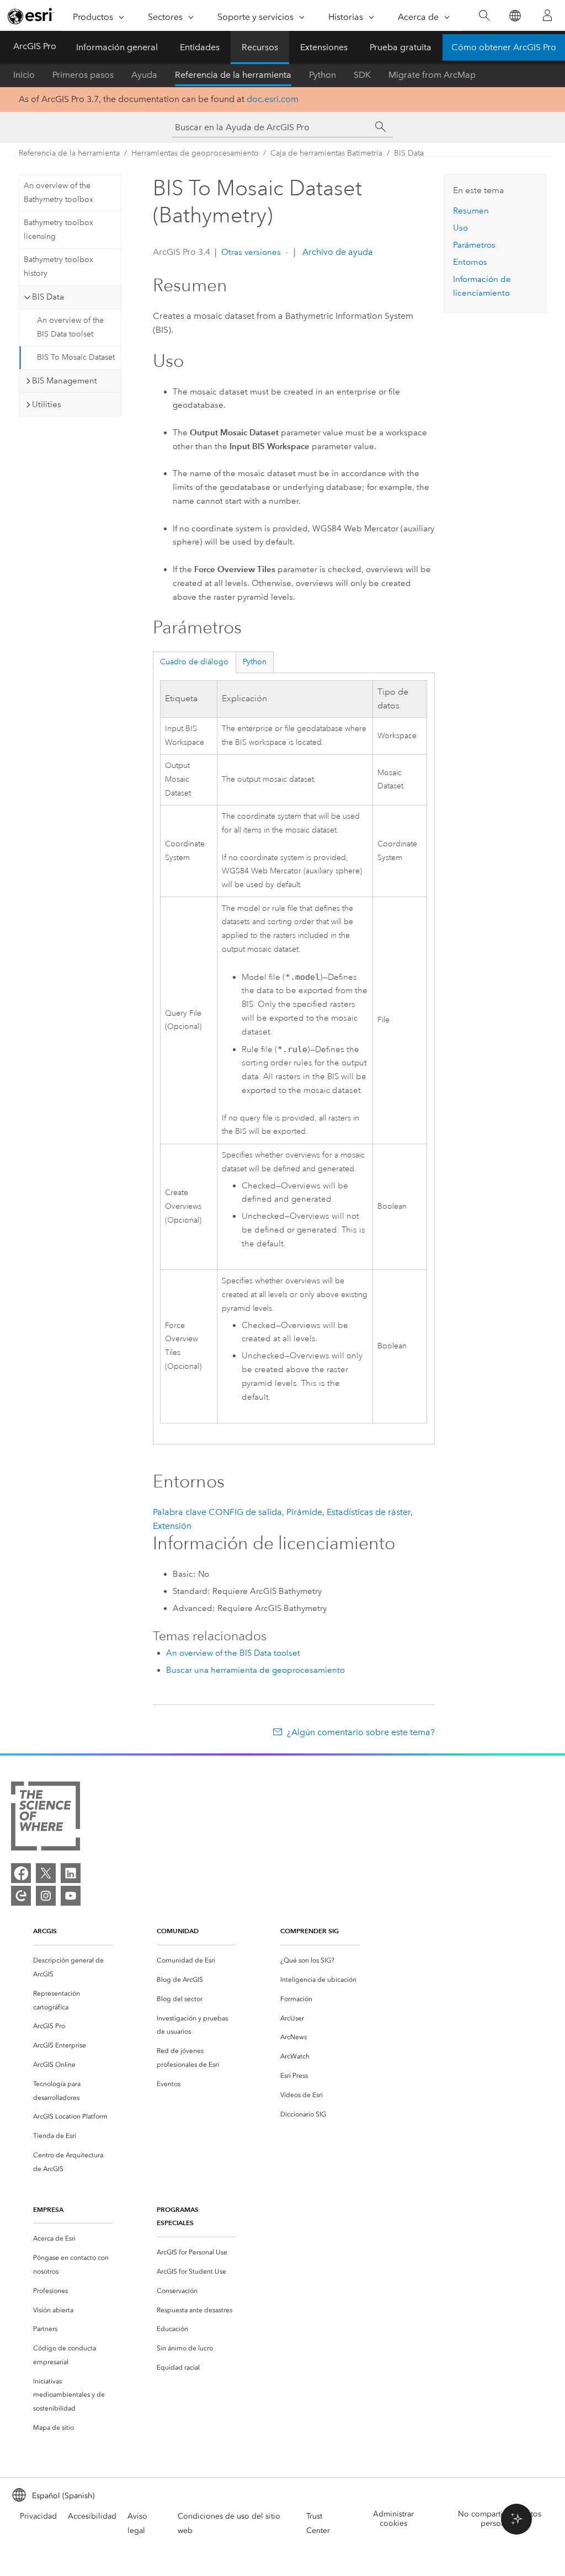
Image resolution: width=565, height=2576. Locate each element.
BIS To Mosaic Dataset (76, 357)
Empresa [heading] (48, 2209)
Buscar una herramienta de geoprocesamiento (255, 1670)
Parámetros (474, 245)
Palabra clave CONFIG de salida (217, 1512)
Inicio (24, 75)
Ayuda (144, 75)
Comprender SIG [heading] (310, 1931)
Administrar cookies (393, 2519)
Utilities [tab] (47, 404)
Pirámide (304, 1512)
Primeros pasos (83, 75)
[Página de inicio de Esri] (31, 16)
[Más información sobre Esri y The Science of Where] (46, 1818)
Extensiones (324, 47)
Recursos (260, 47)
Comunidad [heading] (178, 1931)
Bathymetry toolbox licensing (58, 230)
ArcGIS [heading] (45, 1931)
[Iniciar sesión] (547, 15)
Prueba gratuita (401, 47)
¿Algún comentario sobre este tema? (361, 1732)
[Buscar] (484, 16)
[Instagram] (46, 1896)
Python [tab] (255, 662)
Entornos (470, 262)
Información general (117, 47)
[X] (46, 1873)
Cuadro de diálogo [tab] (194, 662)
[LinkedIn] (71, 1873)
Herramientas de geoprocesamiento (195, 153)
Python (323, 75)
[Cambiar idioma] (515, 16)
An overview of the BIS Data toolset (70, 327)
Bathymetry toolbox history (58, 266)
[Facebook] (21, 1873)
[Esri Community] (21, 1896)
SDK (362, 75)
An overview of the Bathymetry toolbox (58, 193)
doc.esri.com (273, 99)
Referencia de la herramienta (233, 75)
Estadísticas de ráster (369, 1512)
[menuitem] (73, 1967)
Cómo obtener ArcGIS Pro (504, 47)
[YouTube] (71, 1896)
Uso (460, 228)
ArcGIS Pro (35, 46)
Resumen (471, 211)
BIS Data (409, 153)
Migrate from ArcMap (432, 75)
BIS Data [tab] (48, 297)
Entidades (200, 47)
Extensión (172, 1526)
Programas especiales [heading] (178, 2216)
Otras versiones (251, 252)
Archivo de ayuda (337, 252)
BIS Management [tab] (65, 381)
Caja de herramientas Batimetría (326, 153)
